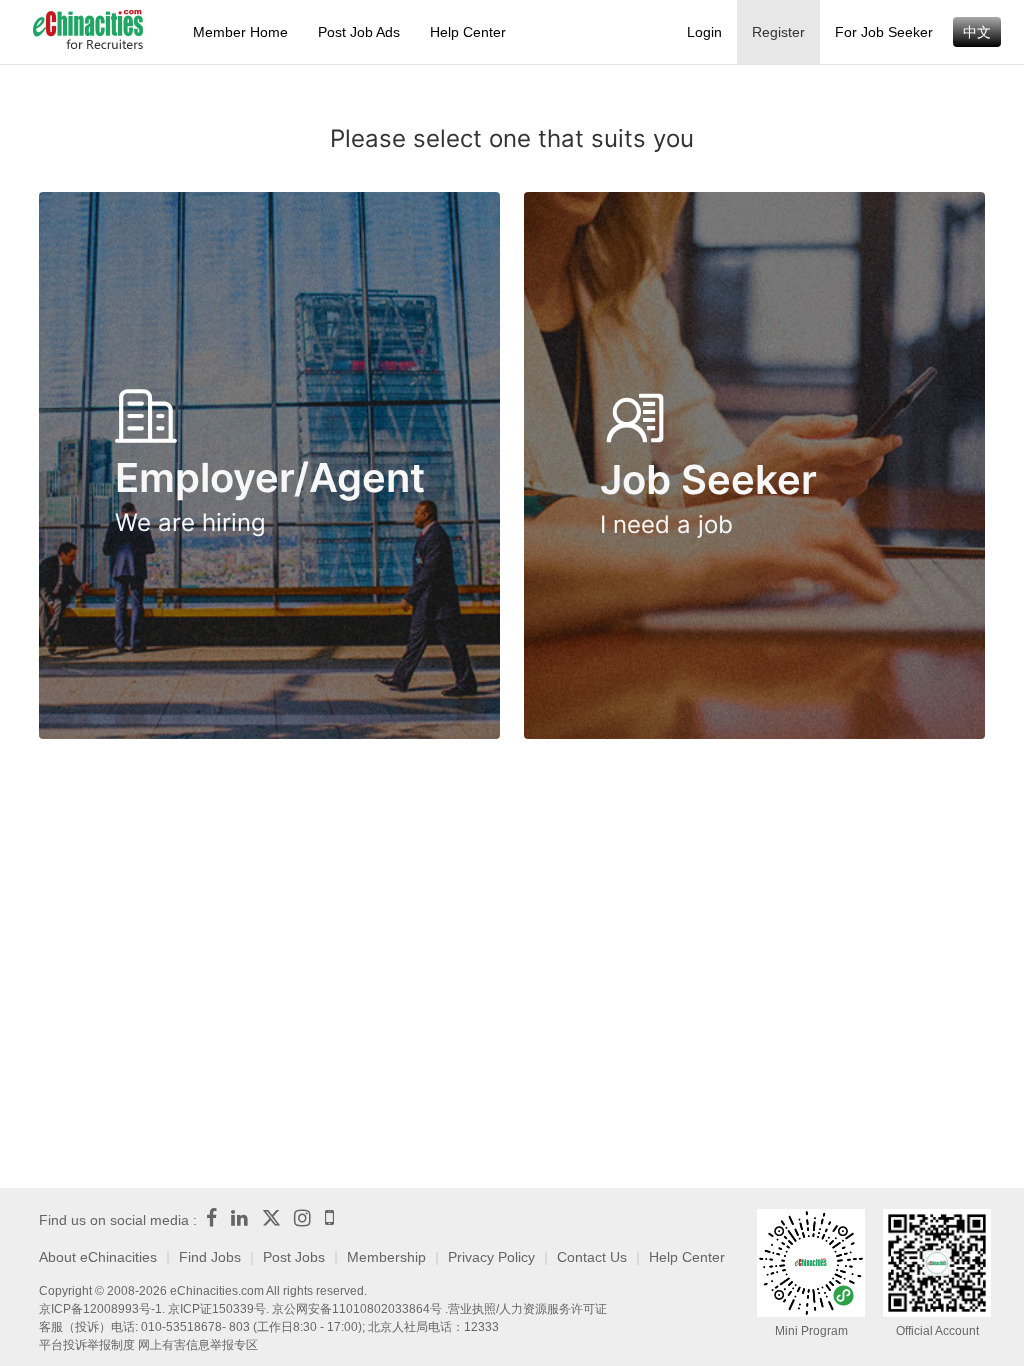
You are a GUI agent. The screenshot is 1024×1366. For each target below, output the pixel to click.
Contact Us (592, 1257)
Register (778, 32)
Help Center (468, 32)
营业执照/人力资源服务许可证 (527, 1309)
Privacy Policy (491, 1257)
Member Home (240, 32)
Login (704, 32)
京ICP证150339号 (217, 1309)
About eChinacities (98, 1257)
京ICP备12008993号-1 (100, 1309)
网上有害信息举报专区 (198, 1345)
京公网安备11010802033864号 (357, 1309)
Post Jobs (294, 1257)
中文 (977, 32)
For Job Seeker (884, 32)
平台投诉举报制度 (87, 1345)
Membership (386, 1257)
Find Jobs (210, 1257)
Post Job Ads (359, 32)
